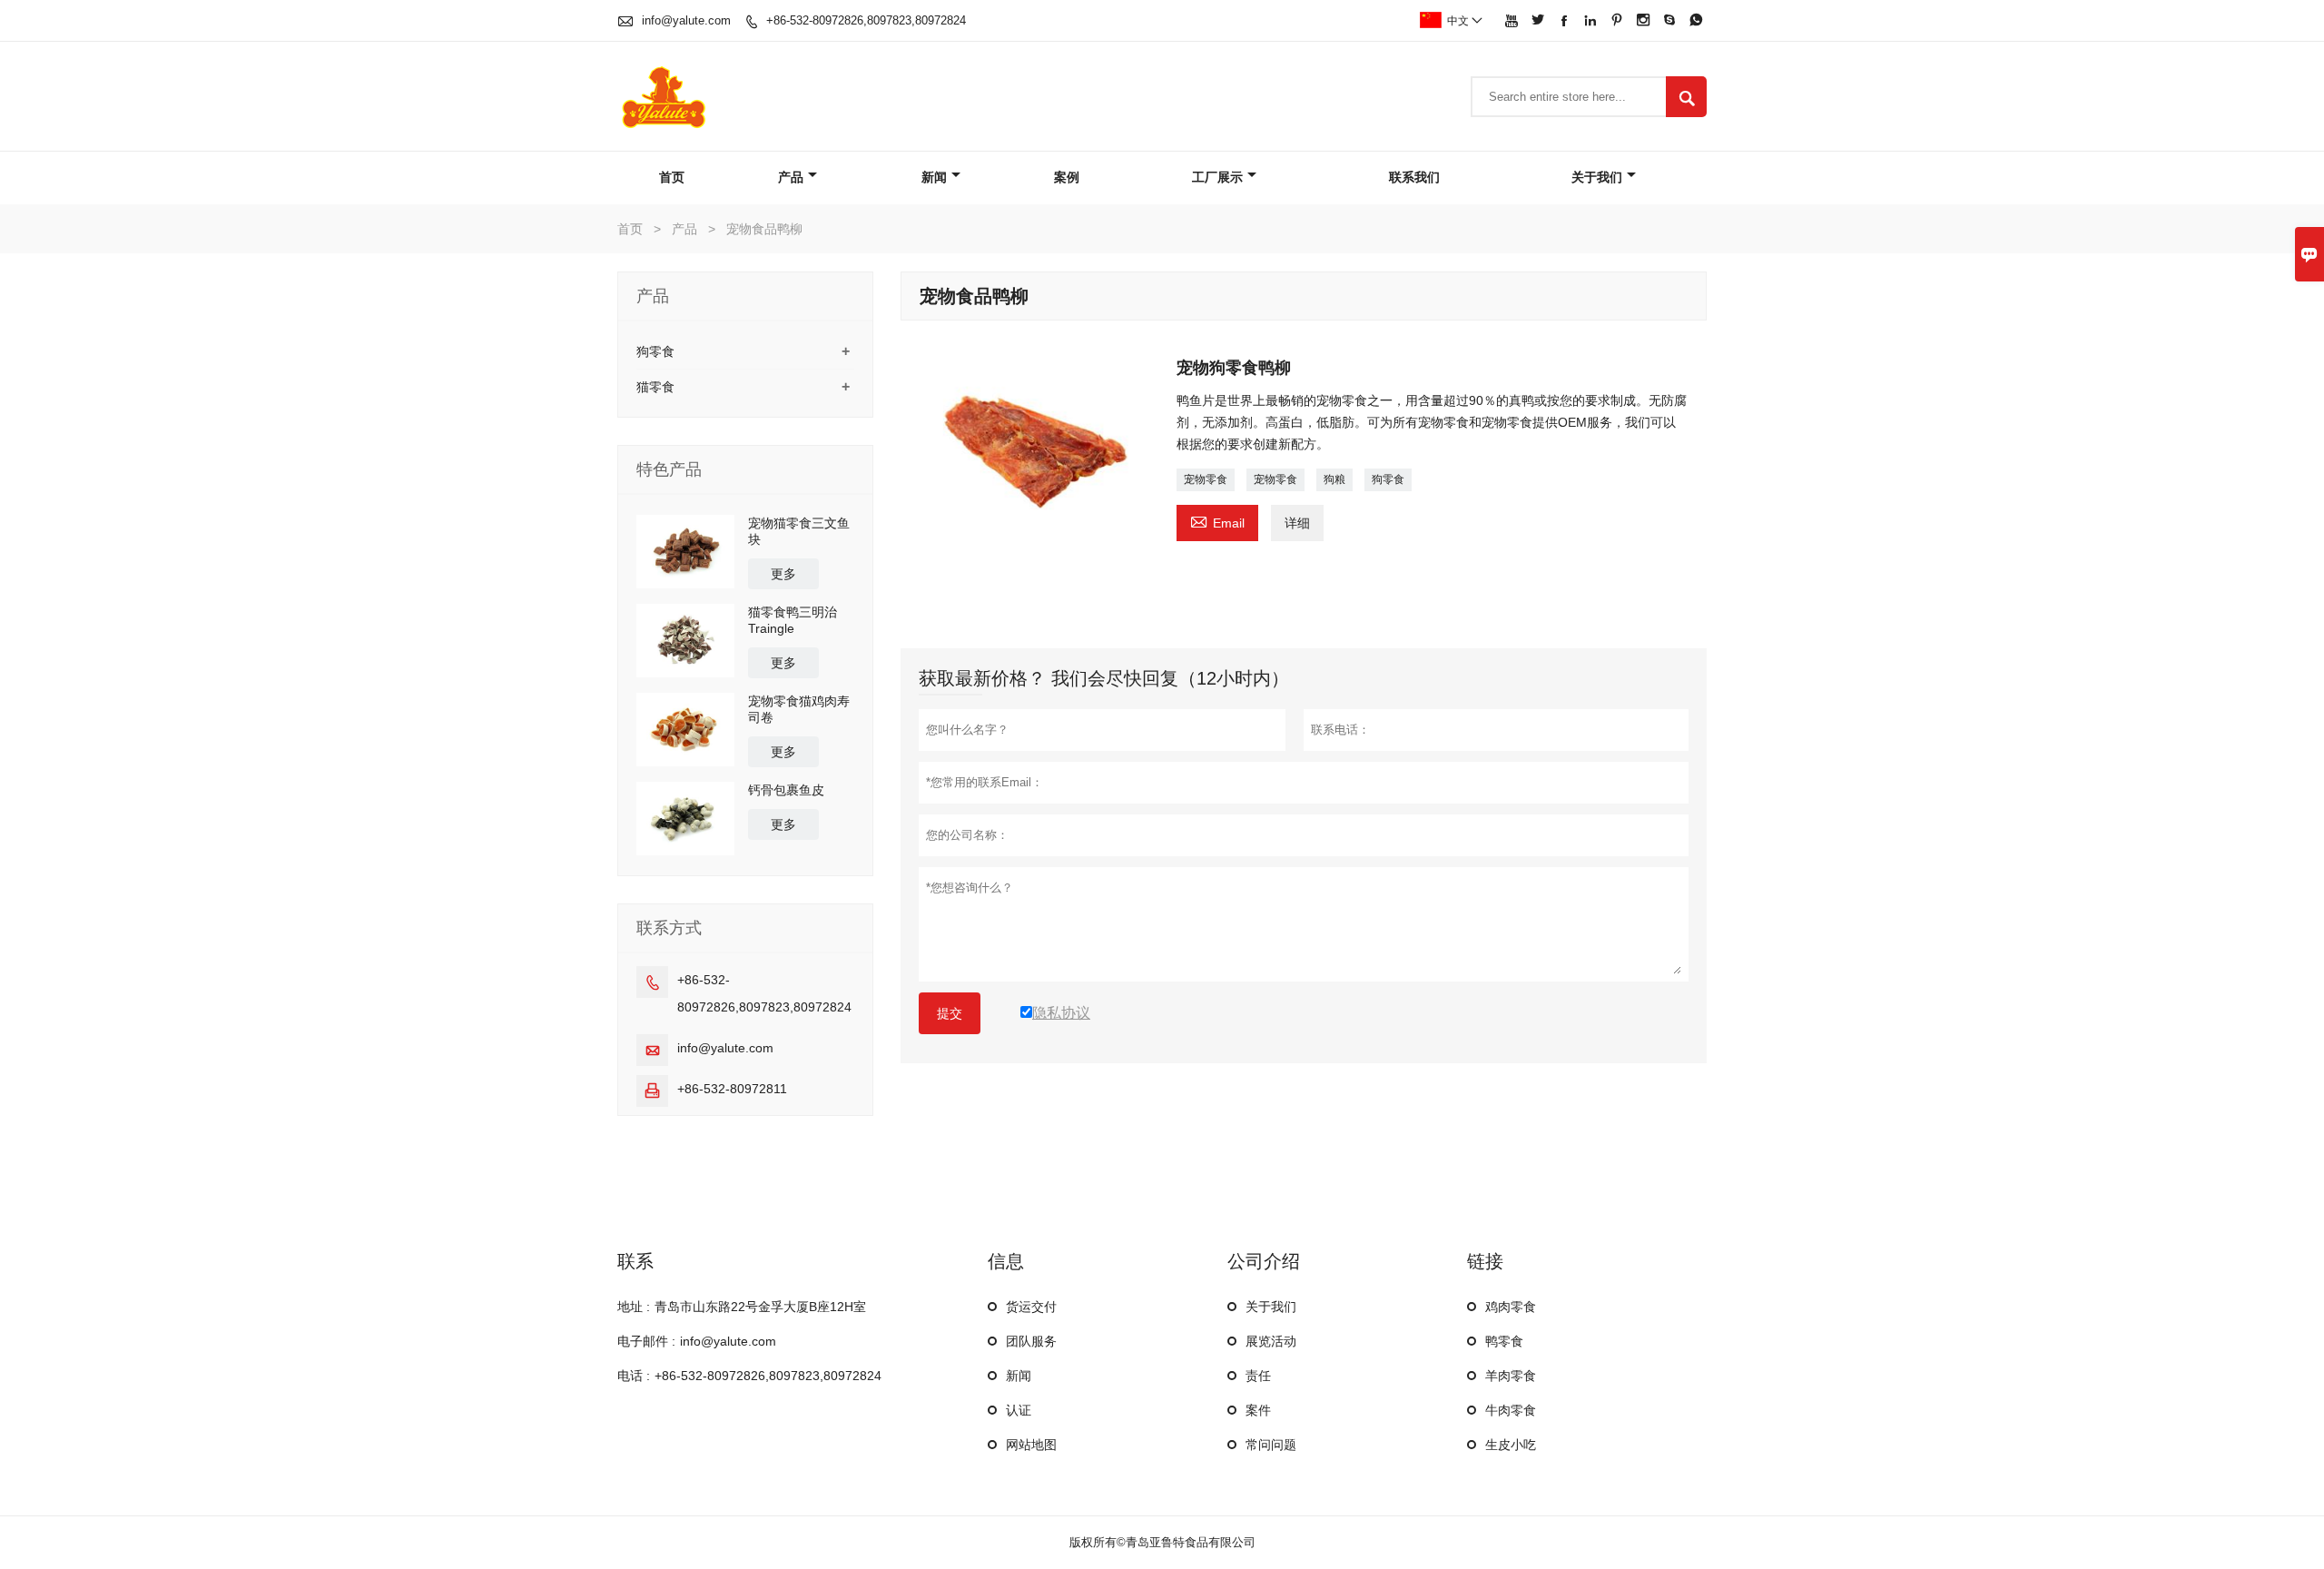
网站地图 (1031, 1445)
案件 (1258, 1410)
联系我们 (1414, 177)
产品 (791, 177)
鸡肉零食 (1511, 1307)
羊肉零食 (1511, 1376)
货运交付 (1031, 1307)
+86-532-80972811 (732, 1089)
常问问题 (1271, 1445)
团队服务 (1031, 1341)
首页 (672, 177)
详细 (1297, 523)
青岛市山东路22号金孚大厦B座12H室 (760, 1307)
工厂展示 (1217, 177)
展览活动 (1271, 1341)
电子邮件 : (646, 1341)
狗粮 (1334, 479)
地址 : (634, 1307)
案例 (1067, 177)
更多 (783, 574)
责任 (1258, 1376)
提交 (950, 1013)
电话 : (634, 1376)
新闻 (934, 177)
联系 (635, 1261)
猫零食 (655, 387)
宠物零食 (1206, 479)
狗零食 (1388, 479)
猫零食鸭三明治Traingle (793, 620)
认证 (1019, 1410)
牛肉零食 (1511, 1410)
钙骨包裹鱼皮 (786, 790)
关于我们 (1597, 177)
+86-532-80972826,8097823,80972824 (866, 20)
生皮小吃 (1511, 1445)
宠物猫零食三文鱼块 (799, 531)
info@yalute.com (686, 20)
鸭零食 (1504, 1341)
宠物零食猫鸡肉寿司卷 (799, 709)
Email (1217, 521)
